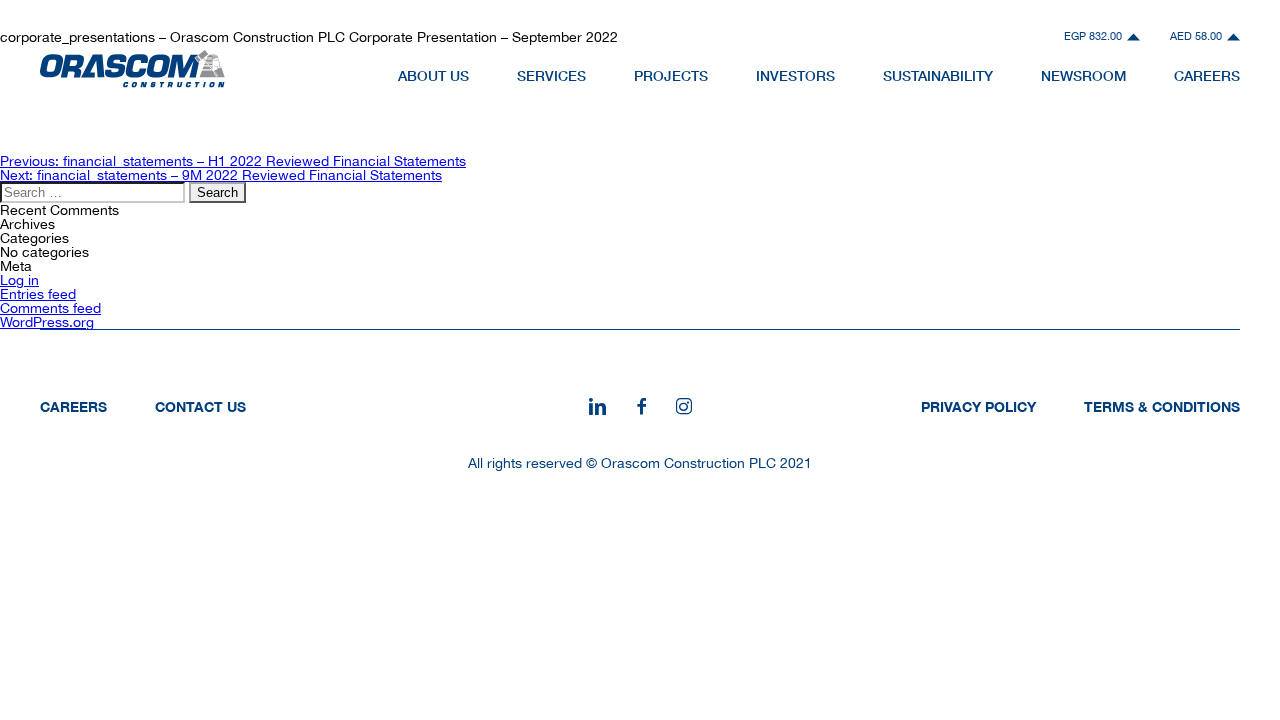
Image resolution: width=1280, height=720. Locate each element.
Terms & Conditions (1162, 406)
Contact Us (200, 406)
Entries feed (38, 294)
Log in (19, 280)
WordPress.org (47, 322)
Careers (73, 406)
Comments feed (50, 308)
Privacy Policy (978, 406)
